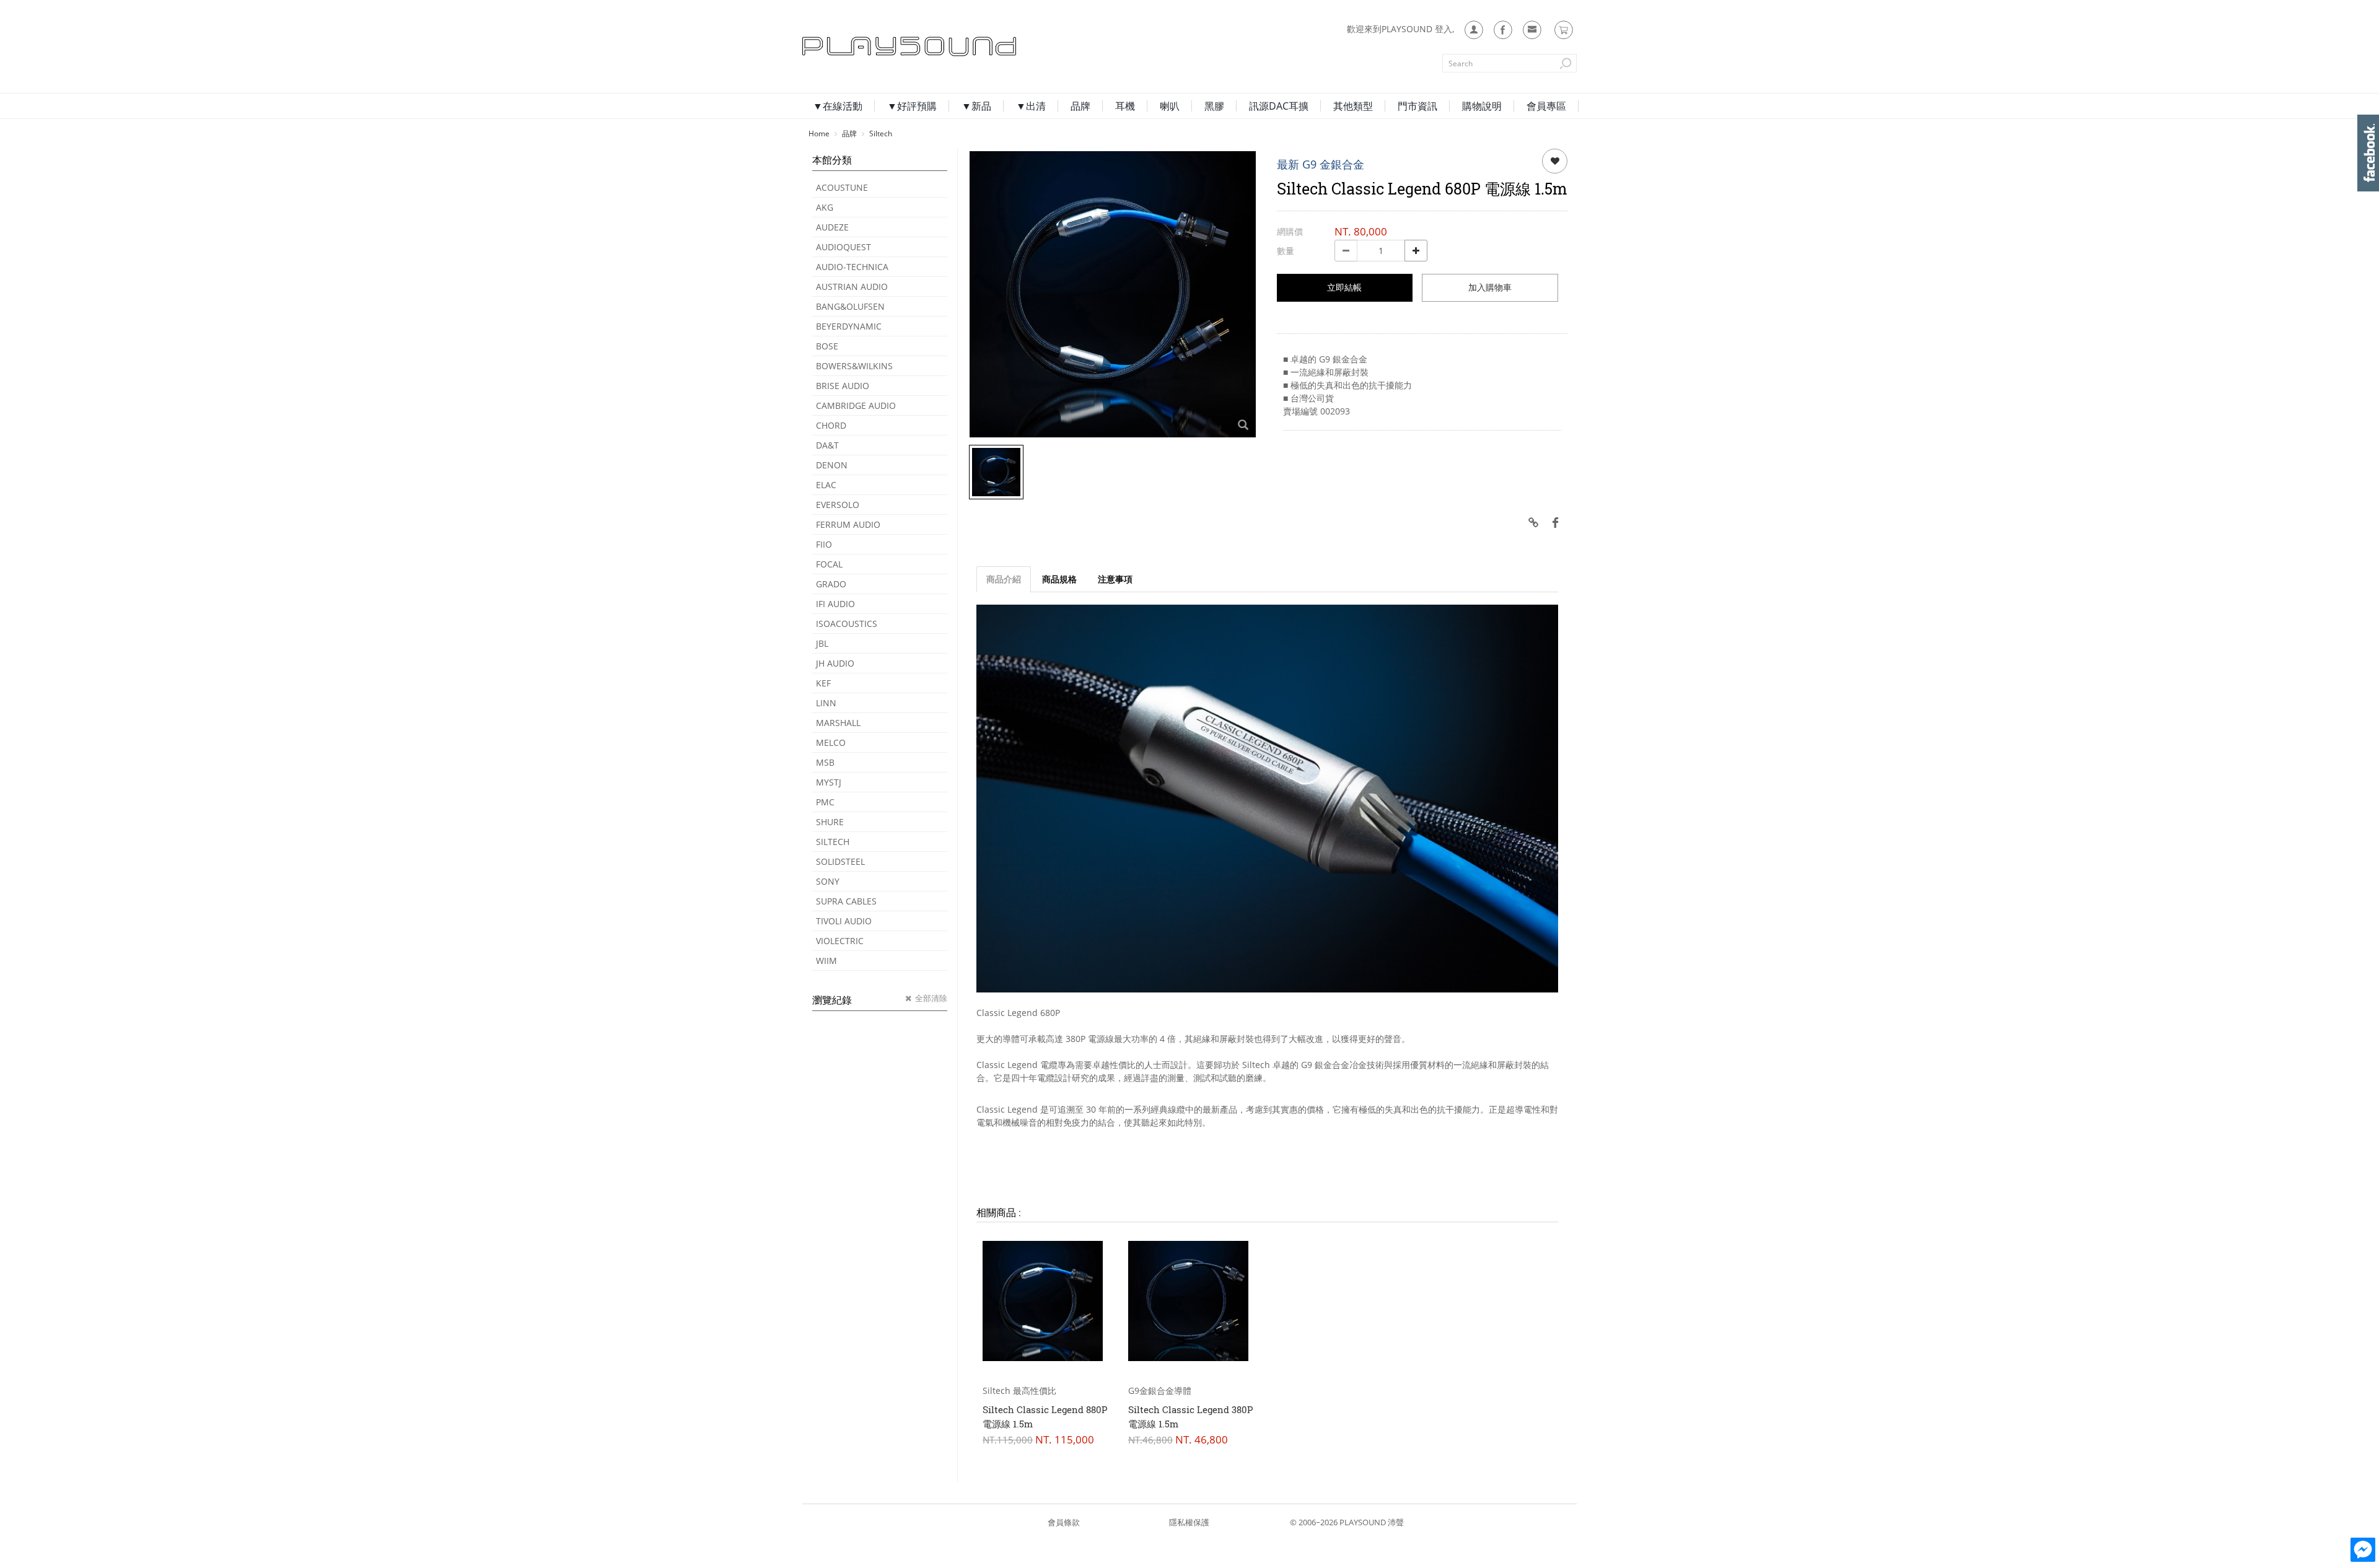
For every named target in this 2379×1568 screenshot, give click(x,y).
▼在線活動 (838, 106)
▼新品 (976, 106)
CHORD (831, 425)
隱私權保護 (1189, 1522)
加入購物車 (1490, 287)
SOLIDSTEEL (840, 861)
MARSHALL (838, 723)
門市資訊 (1417, 106)
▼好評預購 (912, 106)
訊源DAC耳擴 (1279, 106)
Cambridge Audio (856, 405)
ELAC (826, 485)
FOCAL (829, 564)
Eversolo (838, 505)
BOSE (827, 346)
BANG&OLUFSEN (850, 306)
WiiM (826, 961)
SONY (828, 881)
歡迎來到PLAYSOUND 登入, (1400, 29)
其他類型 (1353, 106)
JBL (822, 643)
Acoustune (842, 187)
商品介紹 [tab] (1004, 579)
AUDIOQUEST (843, 247)
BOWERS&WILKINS (854, 366)
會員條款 (1064, 1522)
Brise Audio (843, 386)
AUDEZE (832, 227)
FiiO (824, 544)
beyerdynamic (849, 326)
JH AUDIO (835, 663)
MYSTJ (829, 782)
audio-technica (852, 267)
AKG (825, 207)
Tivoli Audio (844, 921)
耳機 (1125, 106)
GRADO (831, 584)
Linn (826, 703)
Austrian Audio (852, 287)
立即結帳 (1344, 287)
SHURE (830, 822)
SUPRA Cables (846, 901)
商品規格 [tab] (1059, 579)
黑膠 (1214, 106)
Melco (831, 742)
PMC (825, 802)
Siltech (833, 842)
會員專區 (1546, 106)
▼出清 (1031, 106)
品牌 (1080, 106)
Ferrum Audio (848, 524)
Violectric (840, 941)
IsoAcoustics (847, 624)
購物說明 (1482, 106)
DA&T (827, 445)
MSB (825, 762)
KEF (823, 683)
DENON (832, 465)
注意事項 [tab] (1115, 579)
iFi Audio (835, 604)
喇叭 (1170, 106)
